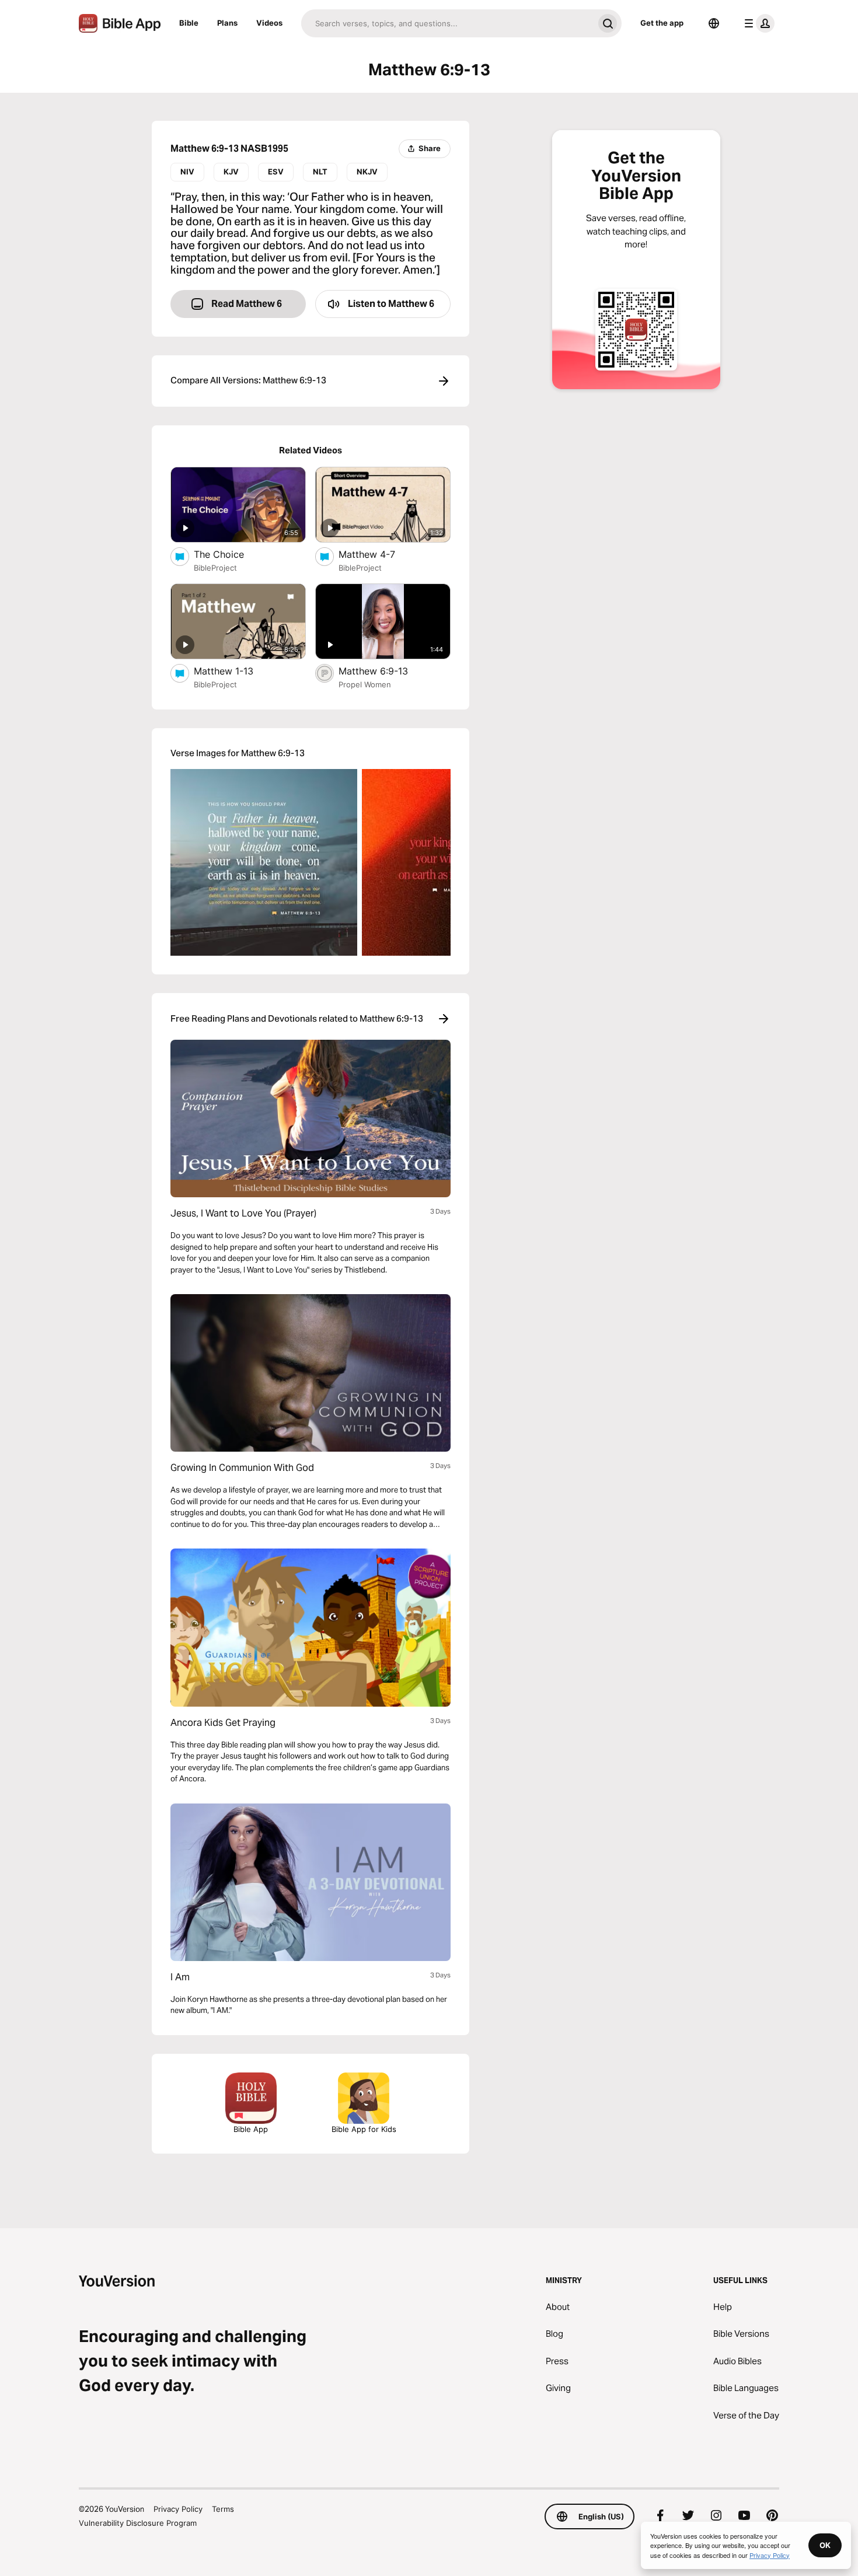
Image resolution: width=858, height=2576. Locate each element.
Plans (227, 23)
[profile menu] (757, 23)
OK (825, 2545)
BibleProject (215, 568)
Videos (269, 23)
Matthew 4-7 (378, 554)
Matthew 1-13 (236, 671)
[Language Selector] (714, 23)
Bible (189, 23)
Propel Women (365, 684)
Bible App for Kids (364, 2129)
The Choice (231, 554)
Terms (223, 2509)
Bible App (251, 2129)
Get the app (662, 23)
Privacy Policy (178, 2509)
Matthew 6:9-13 (385, 671)
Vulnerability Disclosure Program (138, 2523)
